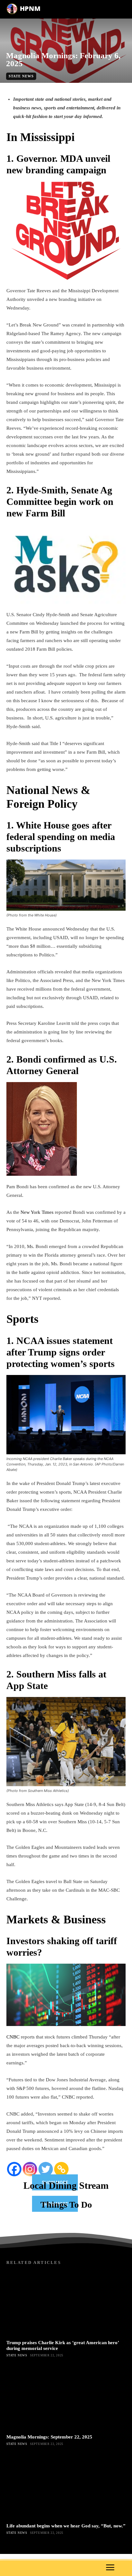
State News (21, 76)
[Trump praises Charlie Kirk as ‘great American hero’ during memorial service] (66, 2304)
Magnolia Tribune (59, 86)
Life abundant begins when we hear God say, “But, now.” (66, 2526)
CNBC (13, 2037)
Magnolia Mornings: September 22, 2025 (49, 2437)
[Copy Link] (61, 2169)
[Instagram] (30, 2169)
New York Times (37, 1212)
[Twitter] (46, 2169)
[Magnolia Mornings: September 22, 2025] (66, 2398)
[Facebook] (14, 2169)
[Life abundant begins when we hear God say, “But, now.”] (66, 2487)
